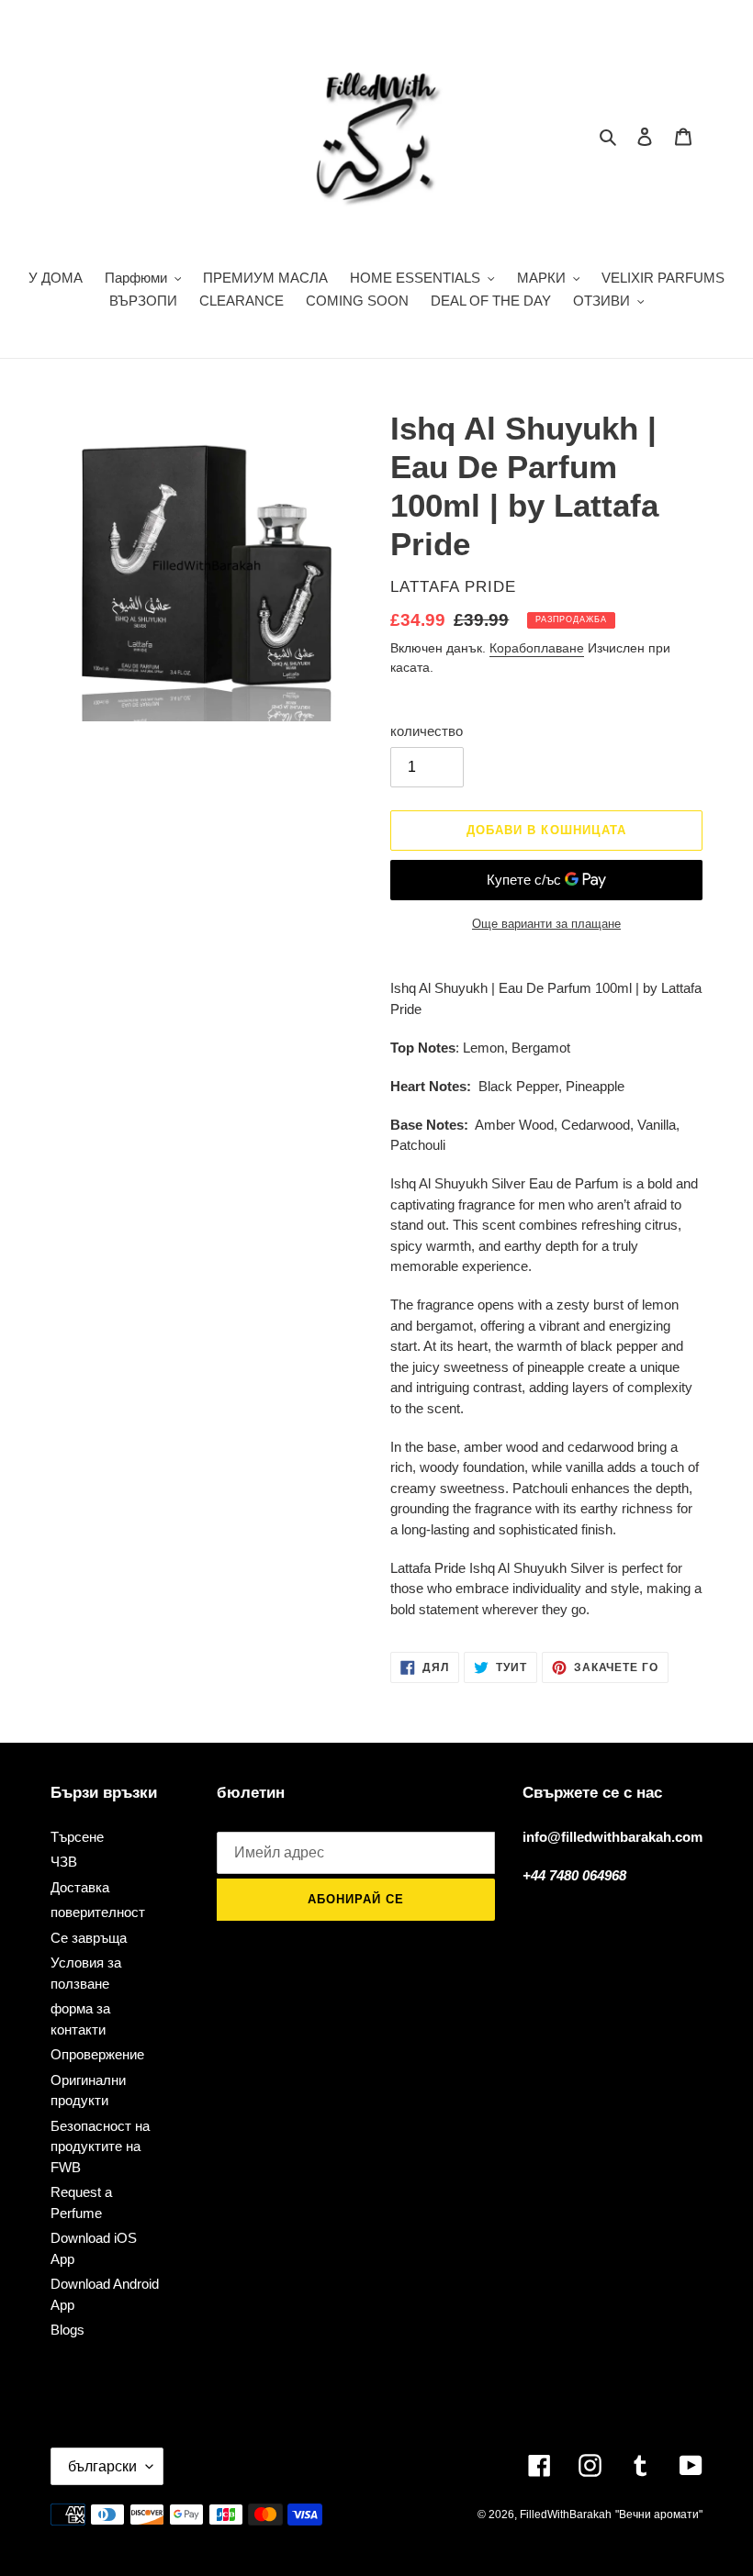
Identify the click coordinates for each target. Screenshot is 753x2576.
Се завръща (89, 1938)
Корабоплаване (537, 648)
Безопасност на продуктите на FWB (100, 2147)
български (102, 2466)
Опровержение (97, 2054)
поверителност (98, 1912)
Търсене (77, 1837)
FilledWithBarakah (566, 2515)
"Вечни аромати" (659, 2515)
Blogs (67, 2330)
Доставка (80, 1887)
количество (427, 731)
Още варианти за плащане (546, 924)
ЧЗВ (64, 1862)
